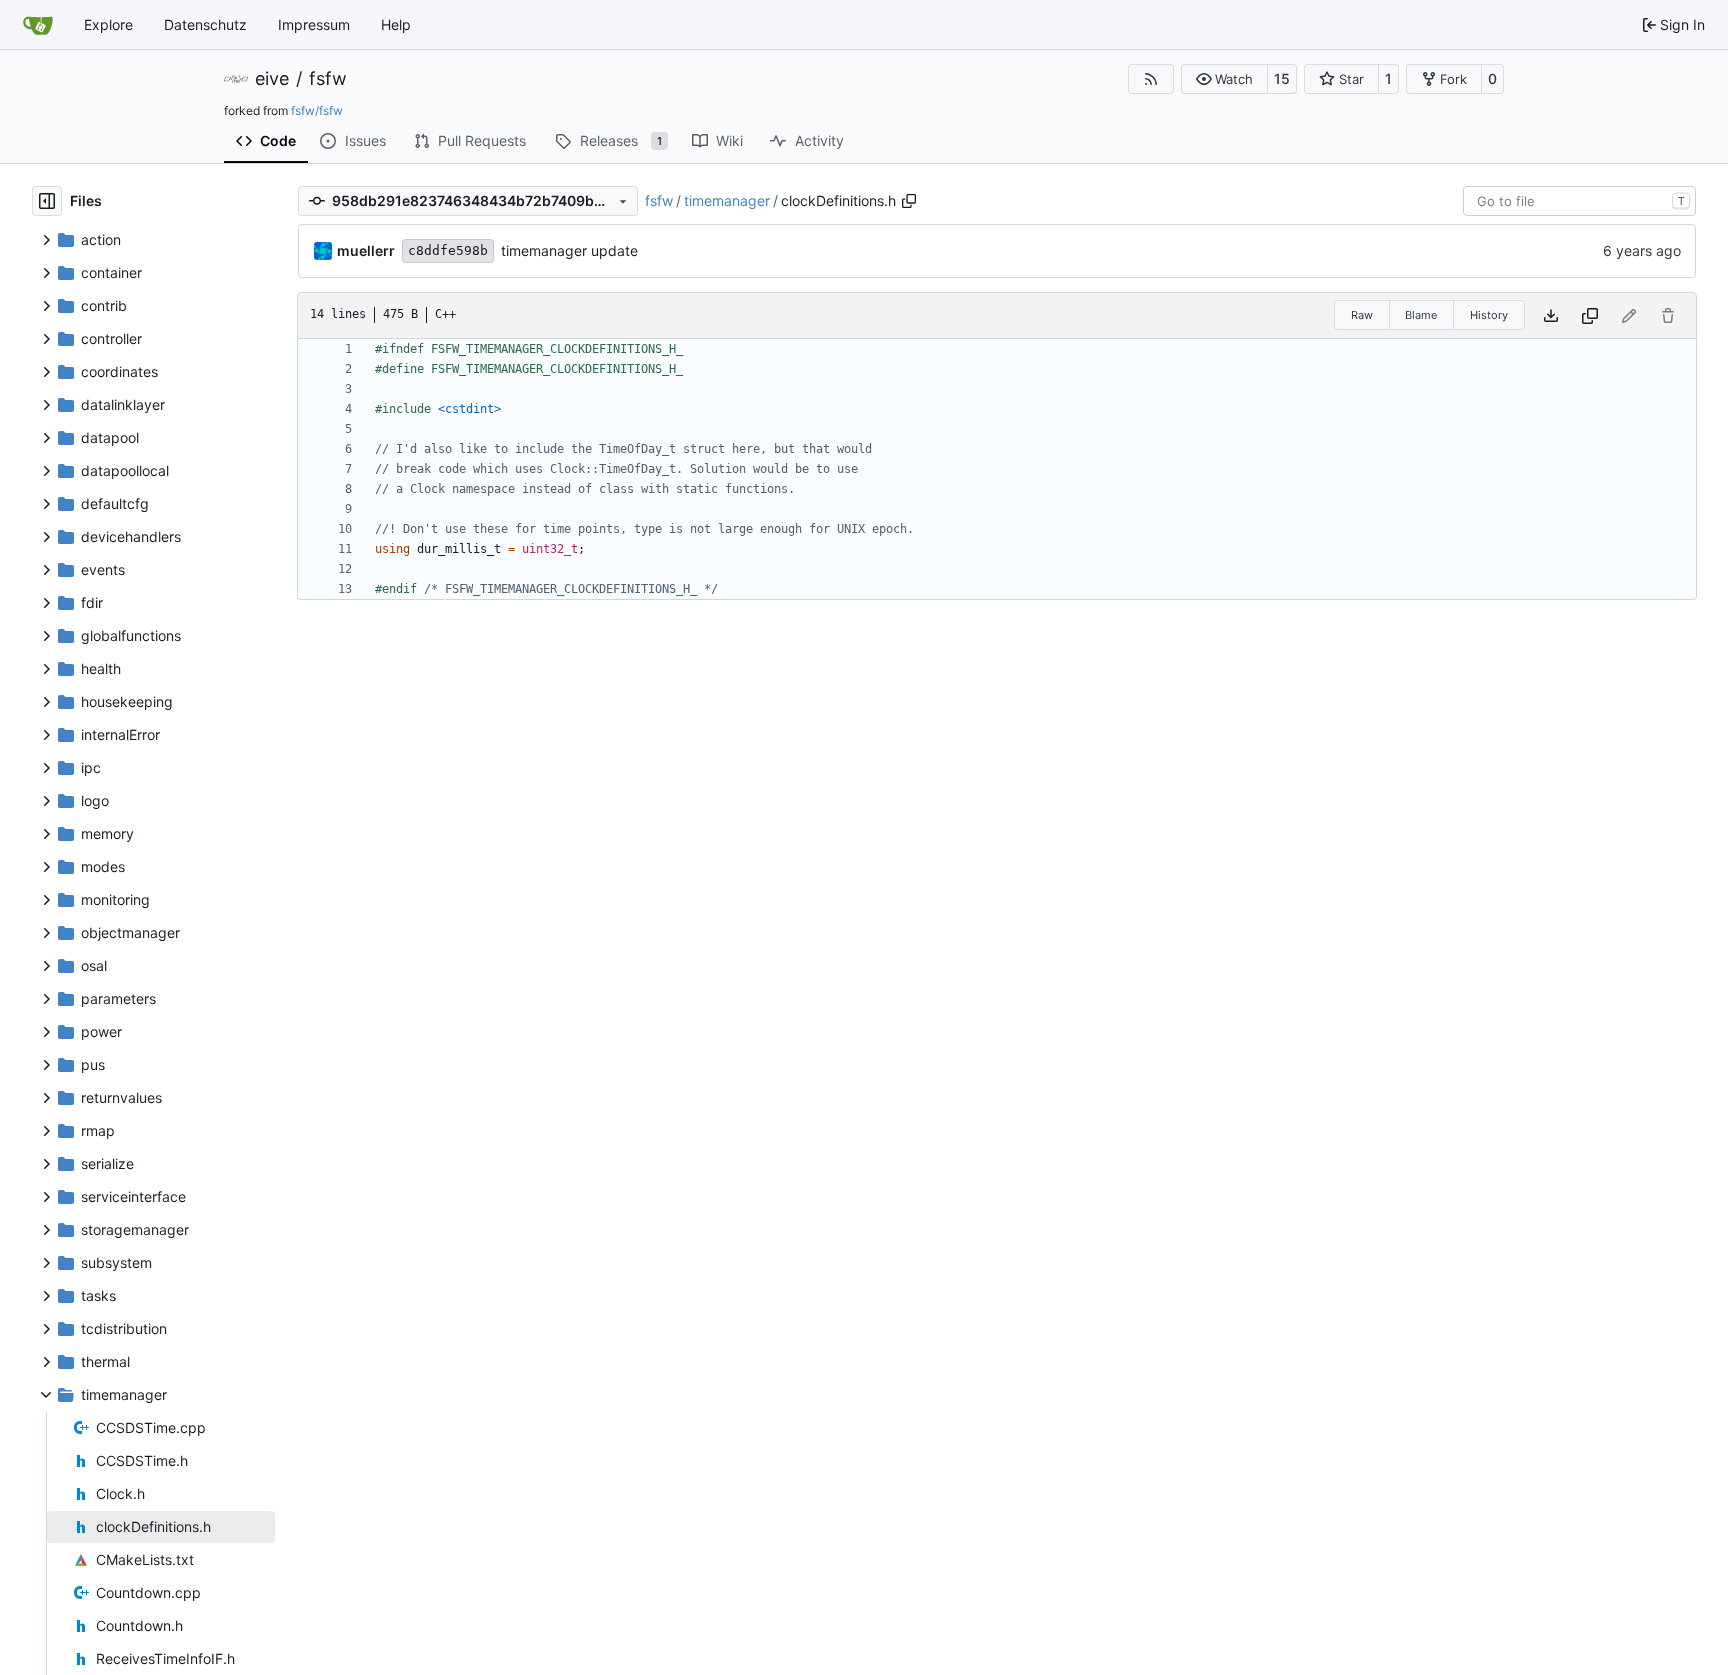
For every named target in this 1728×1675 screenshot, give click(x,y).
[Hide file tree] (47, 201)
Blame (1421, 315)
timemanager (727, 200)
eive (272, 79)
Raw (1362, 315)
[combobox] (1579, 201)
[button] (1224, 79)
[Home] (38, 25)
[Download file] (1551, 315)
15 (1282, 78)
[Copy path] (909, 201)
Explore (108, 24)
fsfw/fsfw (317, 110)
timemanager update (569, 250)
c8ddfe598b (448, 250)
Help (396, 24)
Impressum (314, 24)
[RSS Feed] (1151, 79)
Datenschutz (205, 24)
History (1489, 315)
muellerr (366, 250)
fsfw (328, 79)
